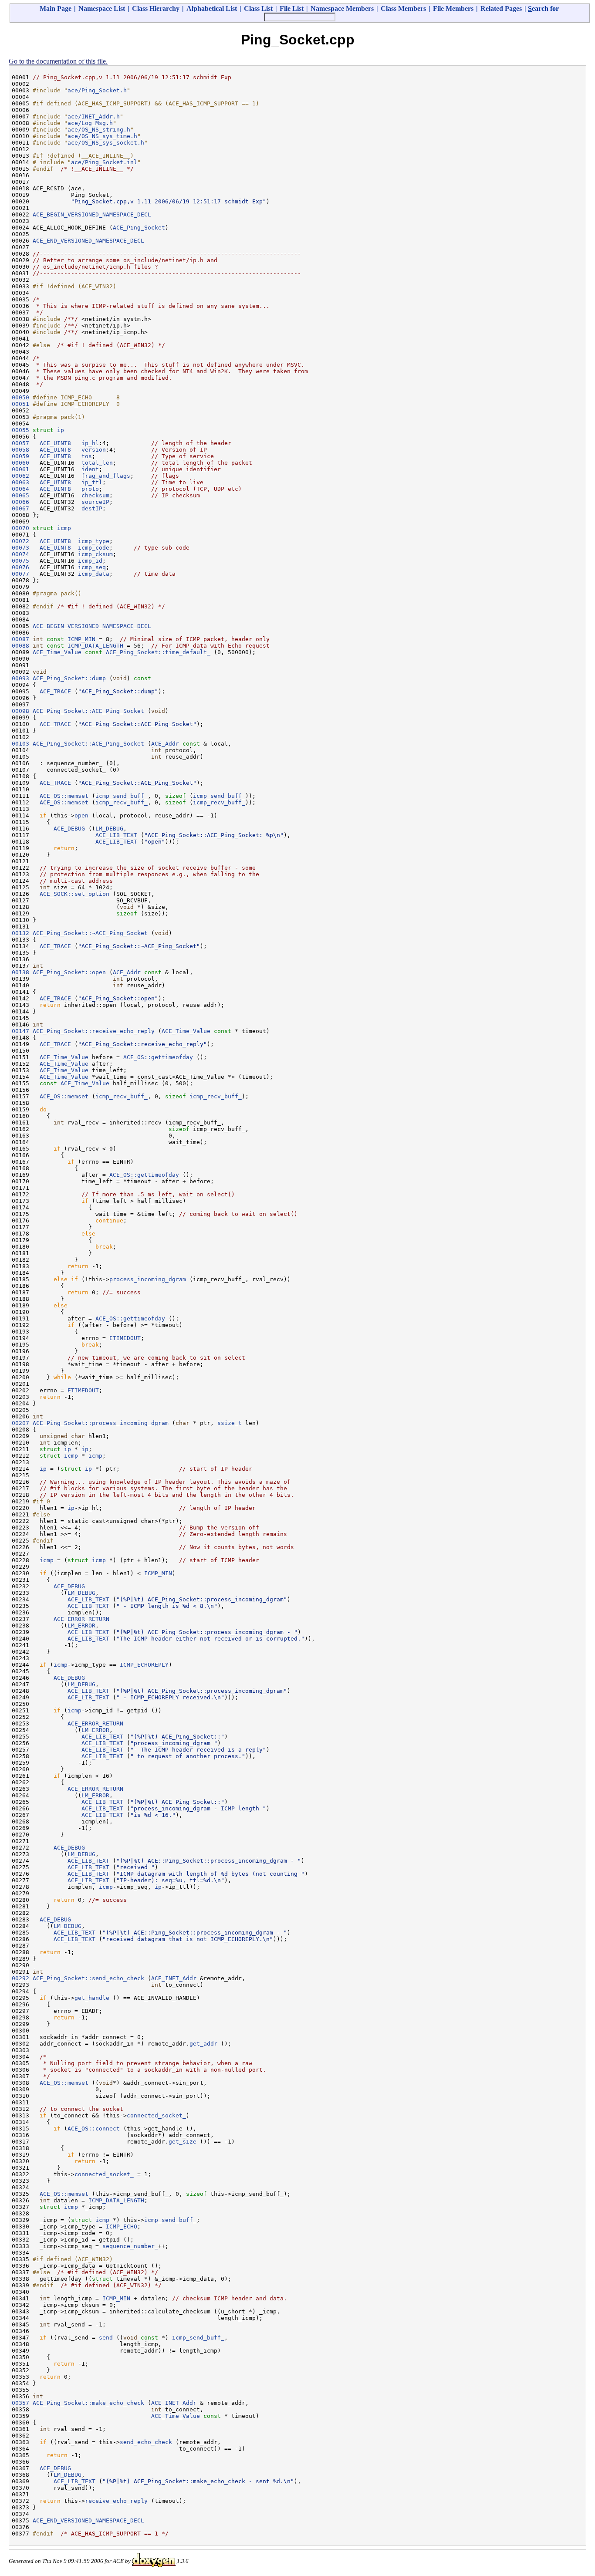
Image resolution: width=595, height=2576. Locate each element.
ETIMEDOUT (125, 1338)
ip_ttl (92, 482)
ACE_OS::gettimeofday (158, 1057)
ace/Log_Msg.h (90, 123)
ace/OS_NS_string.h (99, 130)
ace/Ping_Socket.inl (104, 162)
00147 (20, 1031)
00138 (20, 972)
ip (61, 430)
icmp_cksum (95, 554)
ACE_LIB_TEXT (116, 835)
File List (292, 8)
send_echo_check (146, 2442)
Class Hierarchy (156, 8)
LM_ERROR (81, 1626)
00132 (20, 933)
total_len (97, 463)
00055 (20, 430)
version (94, 450)
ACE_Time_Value (57, 652)
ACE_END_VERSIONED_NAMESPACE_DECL (88, 241)
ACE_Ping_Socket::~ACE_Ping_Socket (90, 933)
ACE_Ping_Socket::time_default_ (158, 652)
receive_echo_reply (116, 2501)
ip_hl (90, 443)
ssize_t (230, 1423)
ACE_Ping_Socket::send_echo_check (88, 1978)
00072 (20, 541)
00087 (20, 639)
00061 (20, 469)
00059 (20, 456)
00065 (20, 495)
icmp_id (90, 561)
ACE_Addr (165, 744)
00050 (20, 397)
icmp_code (94, 548)
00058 (20, 450)
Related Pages (501, 8)
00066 (20, 502)
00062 (20, 476)
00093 (20, 678)
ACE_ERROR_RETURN (81, 1619)
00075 (20, 561)
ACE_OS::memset (64, 796)
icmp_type (94, 541)
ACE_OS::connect (94, 2129)
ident (90, 469)
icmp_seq (92, 567)
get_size (183, 2142)
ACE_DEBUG (69, 829)
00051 (20, 404)
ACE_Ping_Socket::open (69, 972)
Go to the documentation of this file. (58, 61)
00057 (20, 443)
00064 (20, 489)
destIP (92, 508)
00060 (20, 463)
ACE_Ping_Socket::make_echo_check (88, 2403)
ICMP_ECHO (122, 2227)
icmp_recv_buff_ (122, 802)
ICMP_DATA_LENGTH (95, 646)
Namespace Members (342, 8)
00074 (20, 554)
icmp (64, 528)
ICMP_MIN (81, 639)
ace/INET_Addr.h (94, 116)
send (106, 2338)
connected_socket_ (156, 2115)
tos (87, 456)
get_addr (203, 2044)
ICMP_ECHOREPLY (144, 1665)
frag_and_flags (106, 476)
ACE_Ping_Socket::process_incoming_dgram (101, 1423)
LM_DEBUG (109, 829)
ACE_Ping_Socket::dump (69, 678)
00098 (20, 711)
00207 (20, 1423)
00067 (20, 508)
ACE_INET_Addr (174, 1978)
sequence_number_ (130, 2246)
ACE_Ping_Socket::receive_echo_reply (94, 1031)
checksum (95, 495)
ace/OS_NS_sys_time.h (102, 136)
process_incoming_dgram (148, 1279)
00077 (20, 574)
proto (90, 489)
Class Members (403, 8)
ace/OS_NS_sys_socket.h (106, 143)
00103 (20, 744)
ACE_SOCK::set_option (74, 894)
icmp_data (94, 574)
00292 (20, 1978)
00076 (20, 567)
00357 (20, 2403)
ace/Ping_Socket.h (97, 90)
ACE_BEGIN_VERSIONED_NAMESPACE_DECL (92, 214)
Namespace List (102, 8)
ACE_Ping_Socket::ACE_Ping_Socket (88, 711)
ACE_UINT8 (55, 443)
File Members (453, 8)
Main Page (56, 8)
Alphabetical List (212, 8)
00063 (20, 482)
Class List (258, 8)
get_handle (92, 1998)
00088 (20, 646)
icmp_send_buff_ (122, 796)
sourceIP (95, 502)
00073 (20, 548)
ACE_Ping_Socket (139, 228)
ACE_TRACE (55, 691)
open (81, 815)
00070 (20, 528)
